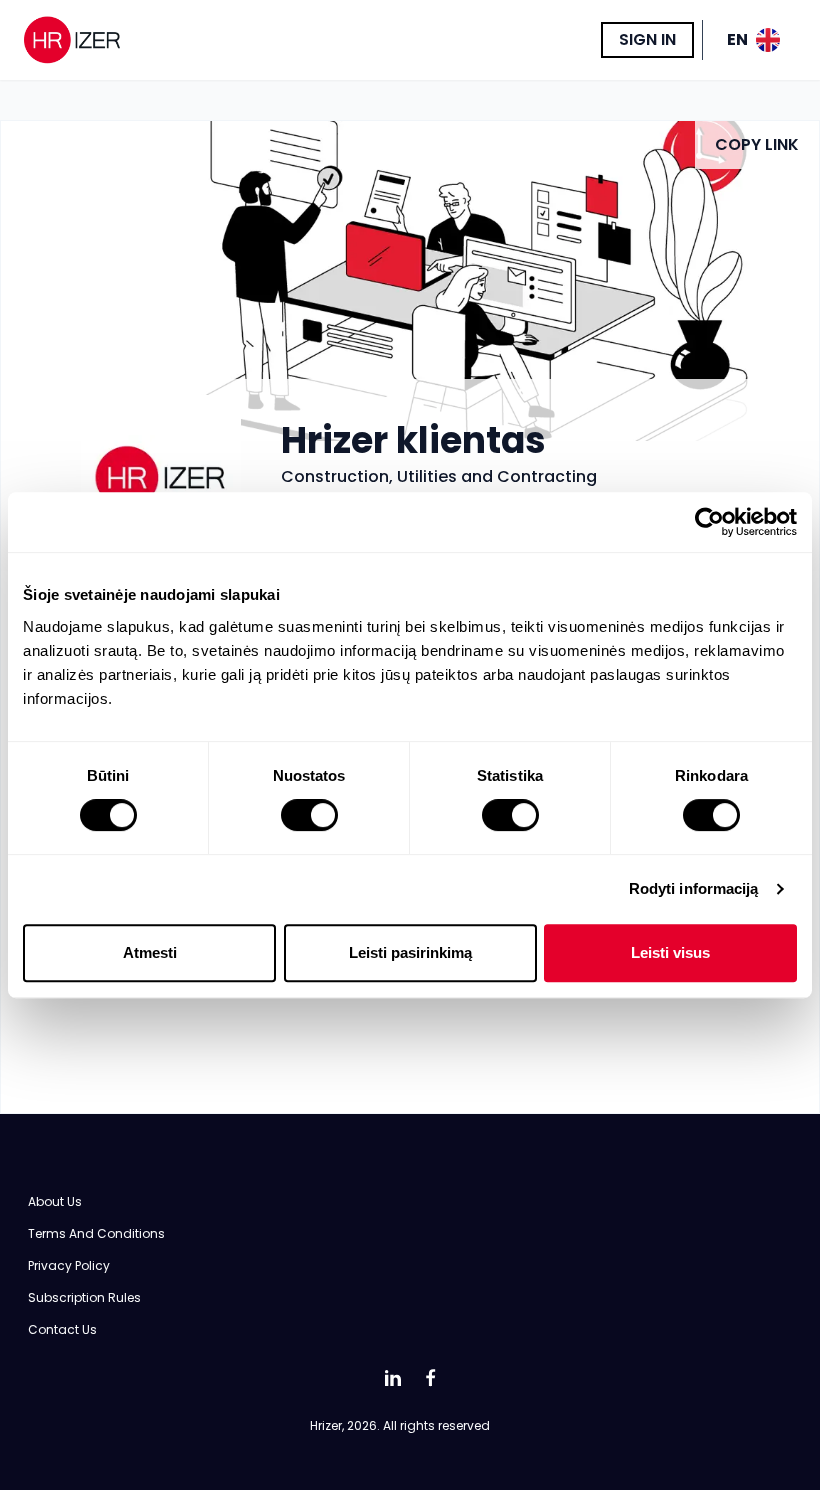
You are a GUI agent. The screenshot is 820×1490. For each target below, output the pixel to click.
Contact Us (62, 1329)
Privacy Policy (69, 1265)
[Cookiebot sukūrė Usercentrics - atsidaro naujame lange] (709, 522)
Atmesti (150, 952)
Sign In (647, 39)
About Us (55, 1201)
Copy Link (757, 144)
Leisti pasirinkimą (410, 952)
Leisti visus (670, 952)
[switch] (309, 815)
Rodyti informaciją (694, 888)
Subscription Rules (84, 1297)
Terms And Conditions (96, 1233)
